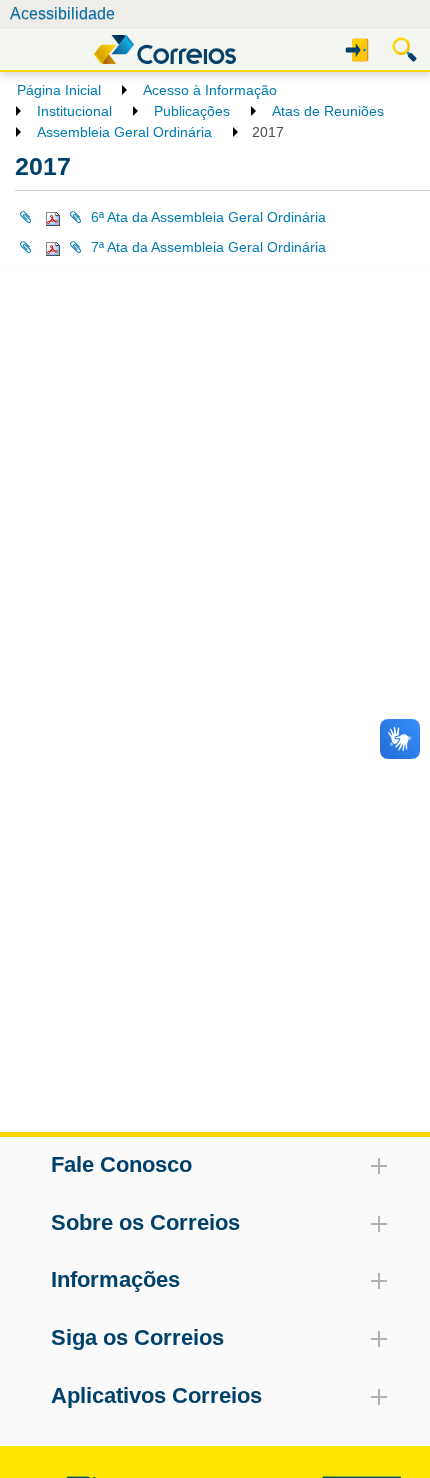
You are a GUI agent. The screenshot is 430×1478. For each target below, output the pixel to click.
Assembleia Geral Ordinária (124, 132)
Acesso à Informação (210, 90)
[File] (40, 217)
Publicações (192, 111)
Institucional (74, 111)
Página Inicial (59, 90)
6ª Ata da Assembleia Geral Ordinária (208, 217)
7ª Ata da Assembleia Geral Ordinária (208, 247)
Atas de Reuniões (328, 111)
